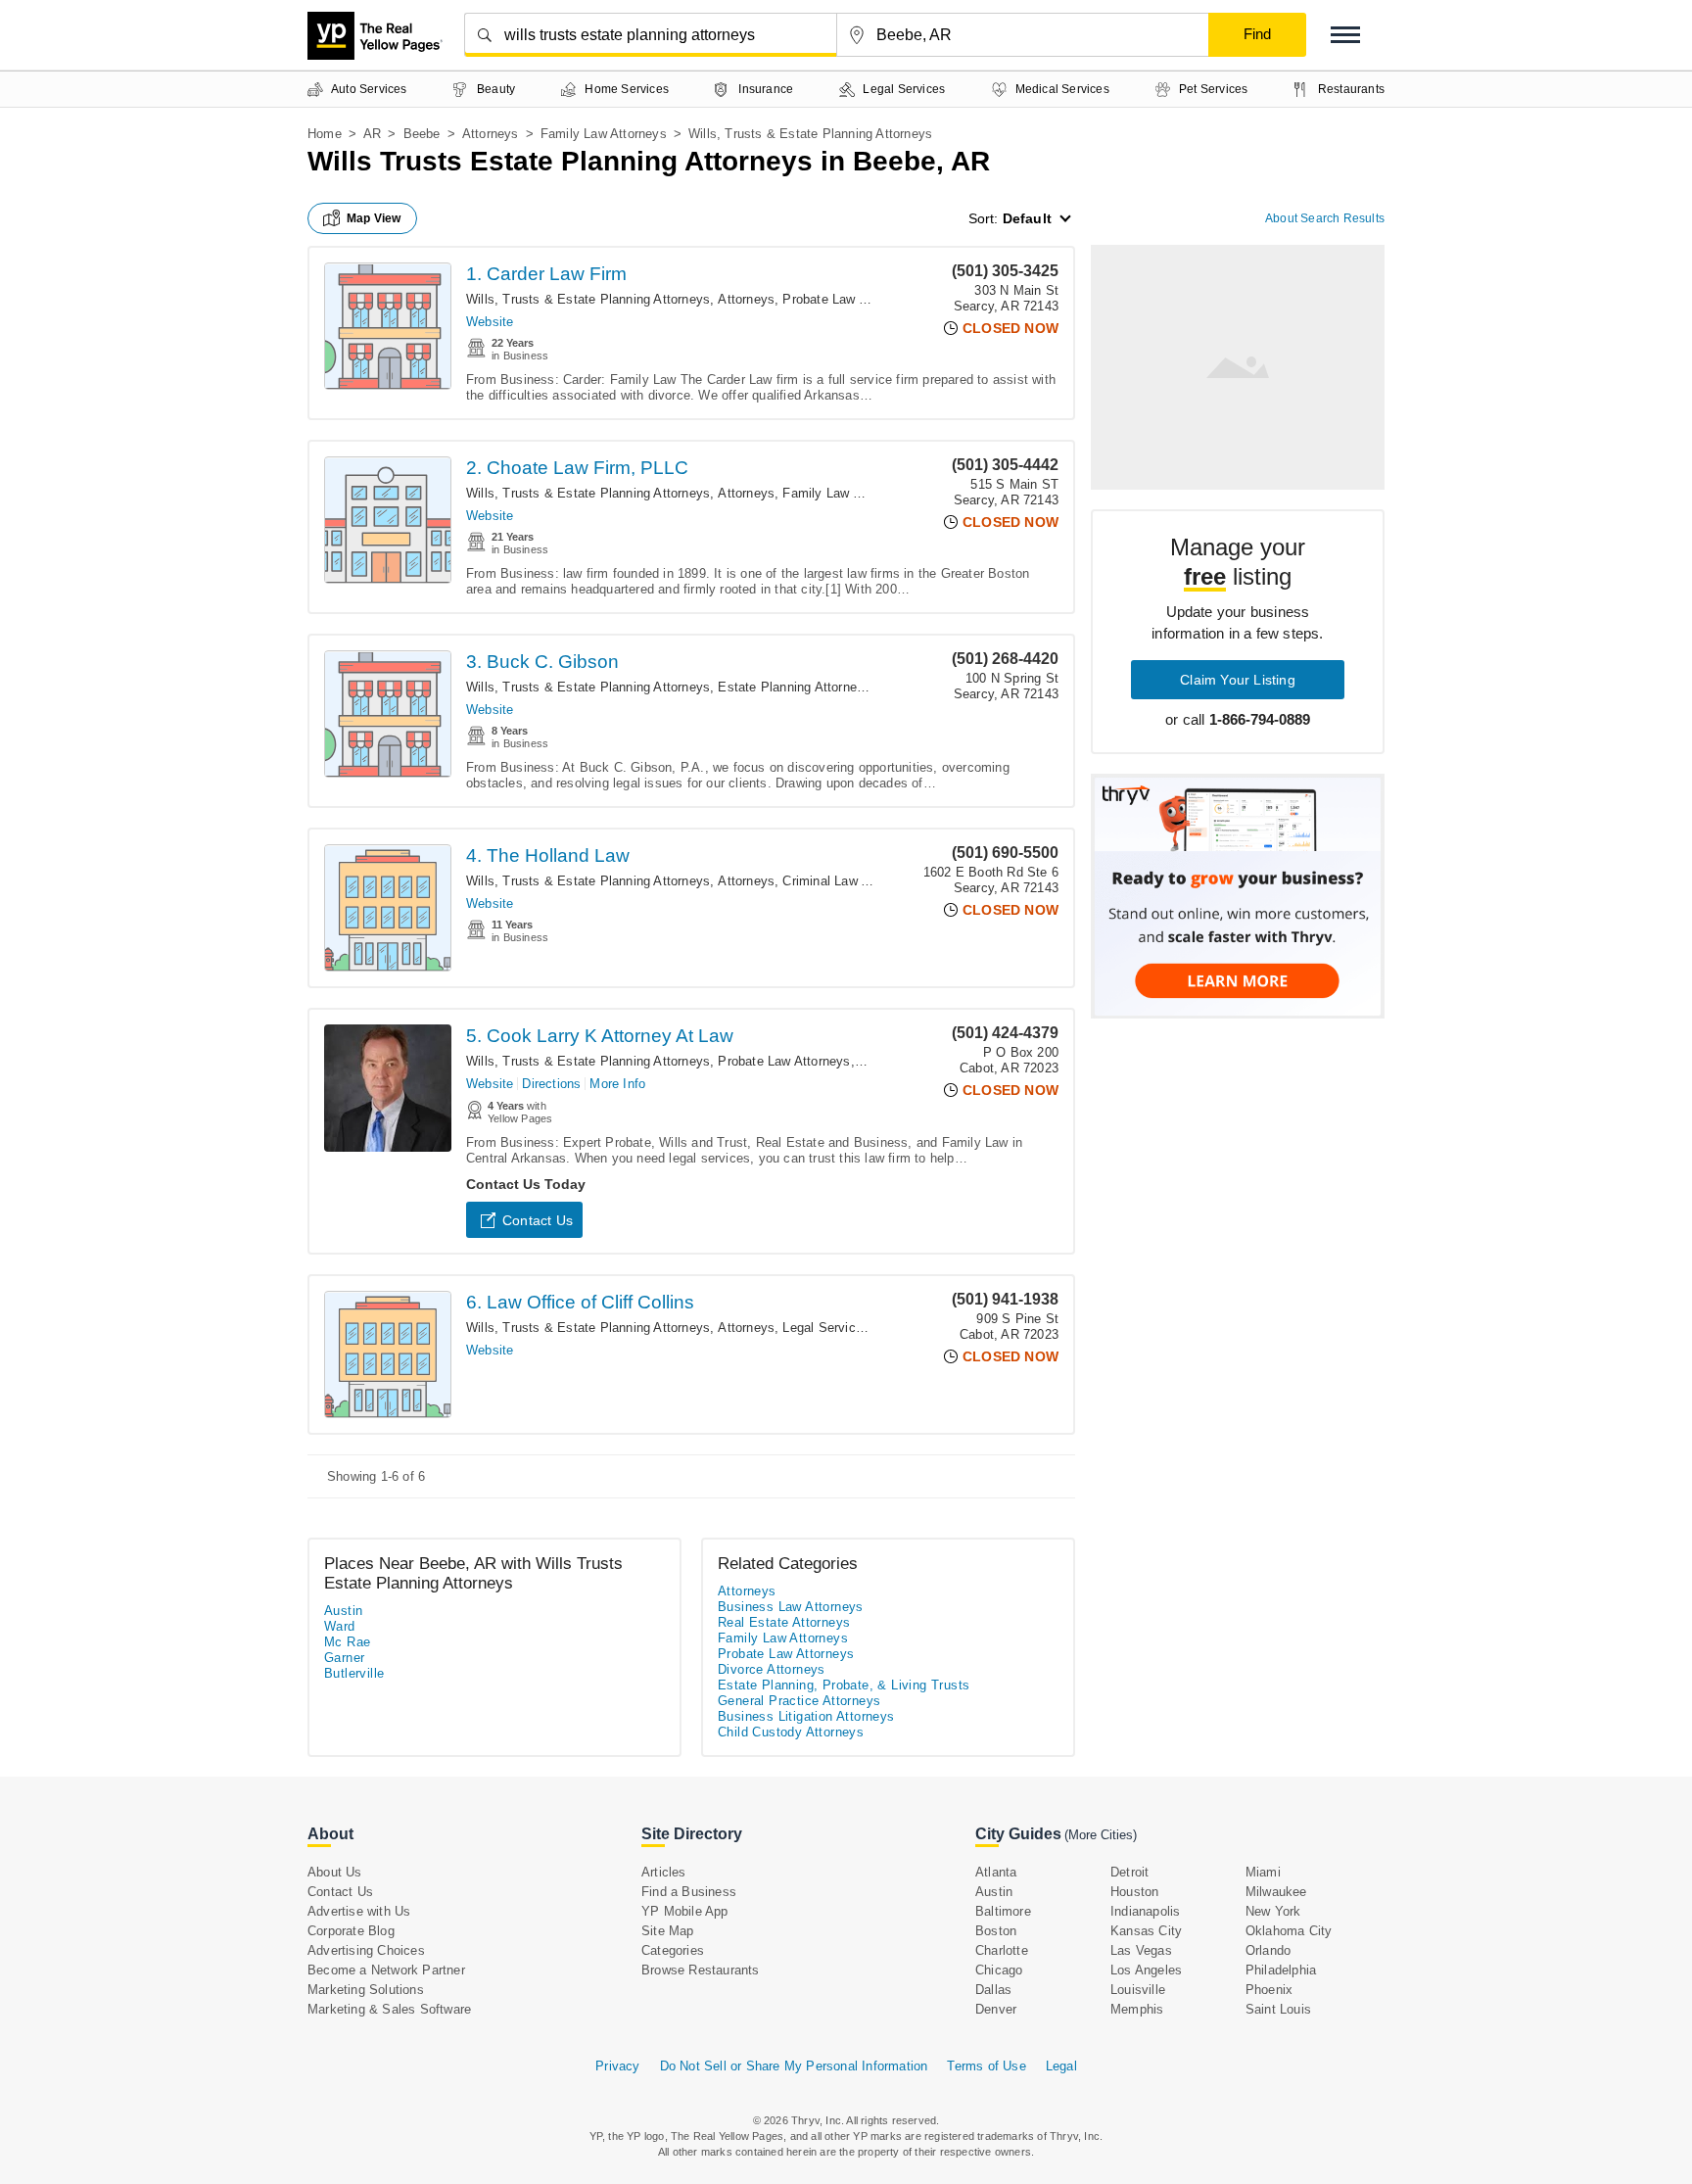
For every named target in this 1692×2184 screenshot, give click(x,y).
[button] (1345, 35)
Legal (1061, 2066)
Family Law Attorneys (604, 134)
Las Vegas (1141, 1950)
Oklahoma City (1289, 1931)
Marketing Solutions (366, 1990)
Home (325, 134)
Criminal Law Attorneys (849, 881)
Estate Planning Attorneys (794, 687)
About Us (335, 1872)
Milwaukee (1276, 1892)
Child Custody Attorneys (791, 1732)
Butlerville (354, 1673)
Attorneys (491, 134)
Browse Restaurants (701, 1970)
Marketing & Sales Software (389, 2009)
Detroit (1129, 1872)
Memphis (1137, 2009)
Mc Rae (347, 1642)
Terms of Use (986, 2066)
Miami (1263, 1872)
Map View (374, 218)
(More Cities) (1101, 1835)
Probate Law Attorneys (848, 299)
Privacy (617, 2066)
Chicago (999, 1970)
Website (490, 322)
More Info (617, 1084)
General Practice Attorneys (799, 1701)
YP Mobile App (685, 1911)
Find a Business (689, 1892)
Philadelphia (1281, 1970)
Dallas (993, 1990)
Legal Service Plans (841, 1328)
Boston (996, 1931)
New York (1273, 1911)
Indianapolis (1145, 1911)
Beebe (422, 134)
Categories (673, 1950)
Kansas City (1146, 1931)
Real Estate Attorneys (784, 1622)
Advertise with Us (359, 1911)
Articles (664, 1872)
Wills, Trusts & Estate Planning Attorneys (588, 299)
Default (1027, 218)
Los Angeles (1146, 1970)
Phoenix (1269, 1990)
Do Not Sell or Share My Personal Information (794, 2066)
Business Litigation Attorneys (806, 1716)
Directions (551, 1084)
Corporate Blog (351, 1931)
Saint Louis (1278, 2009)
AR (372, 134)
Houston (1134, 1892)
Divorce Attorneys (772, 1669)
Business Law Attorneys (791, 1607)
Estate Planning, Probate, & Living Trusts (844, 1685)
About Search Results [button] (1325, 218)
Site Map (668, 1931)
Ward (340, 1626)
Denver (996, 2009)
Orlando (1268, 1950)
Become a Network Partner (386, 1970)
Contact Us (538, 1220)
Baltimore (1003, 1911)
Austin (343, 1611)
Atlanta (996, 1872)
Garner (344, 1658)
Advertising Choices (366, 1950)
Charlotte (1002, 1950)
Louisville (1138, 1990)
